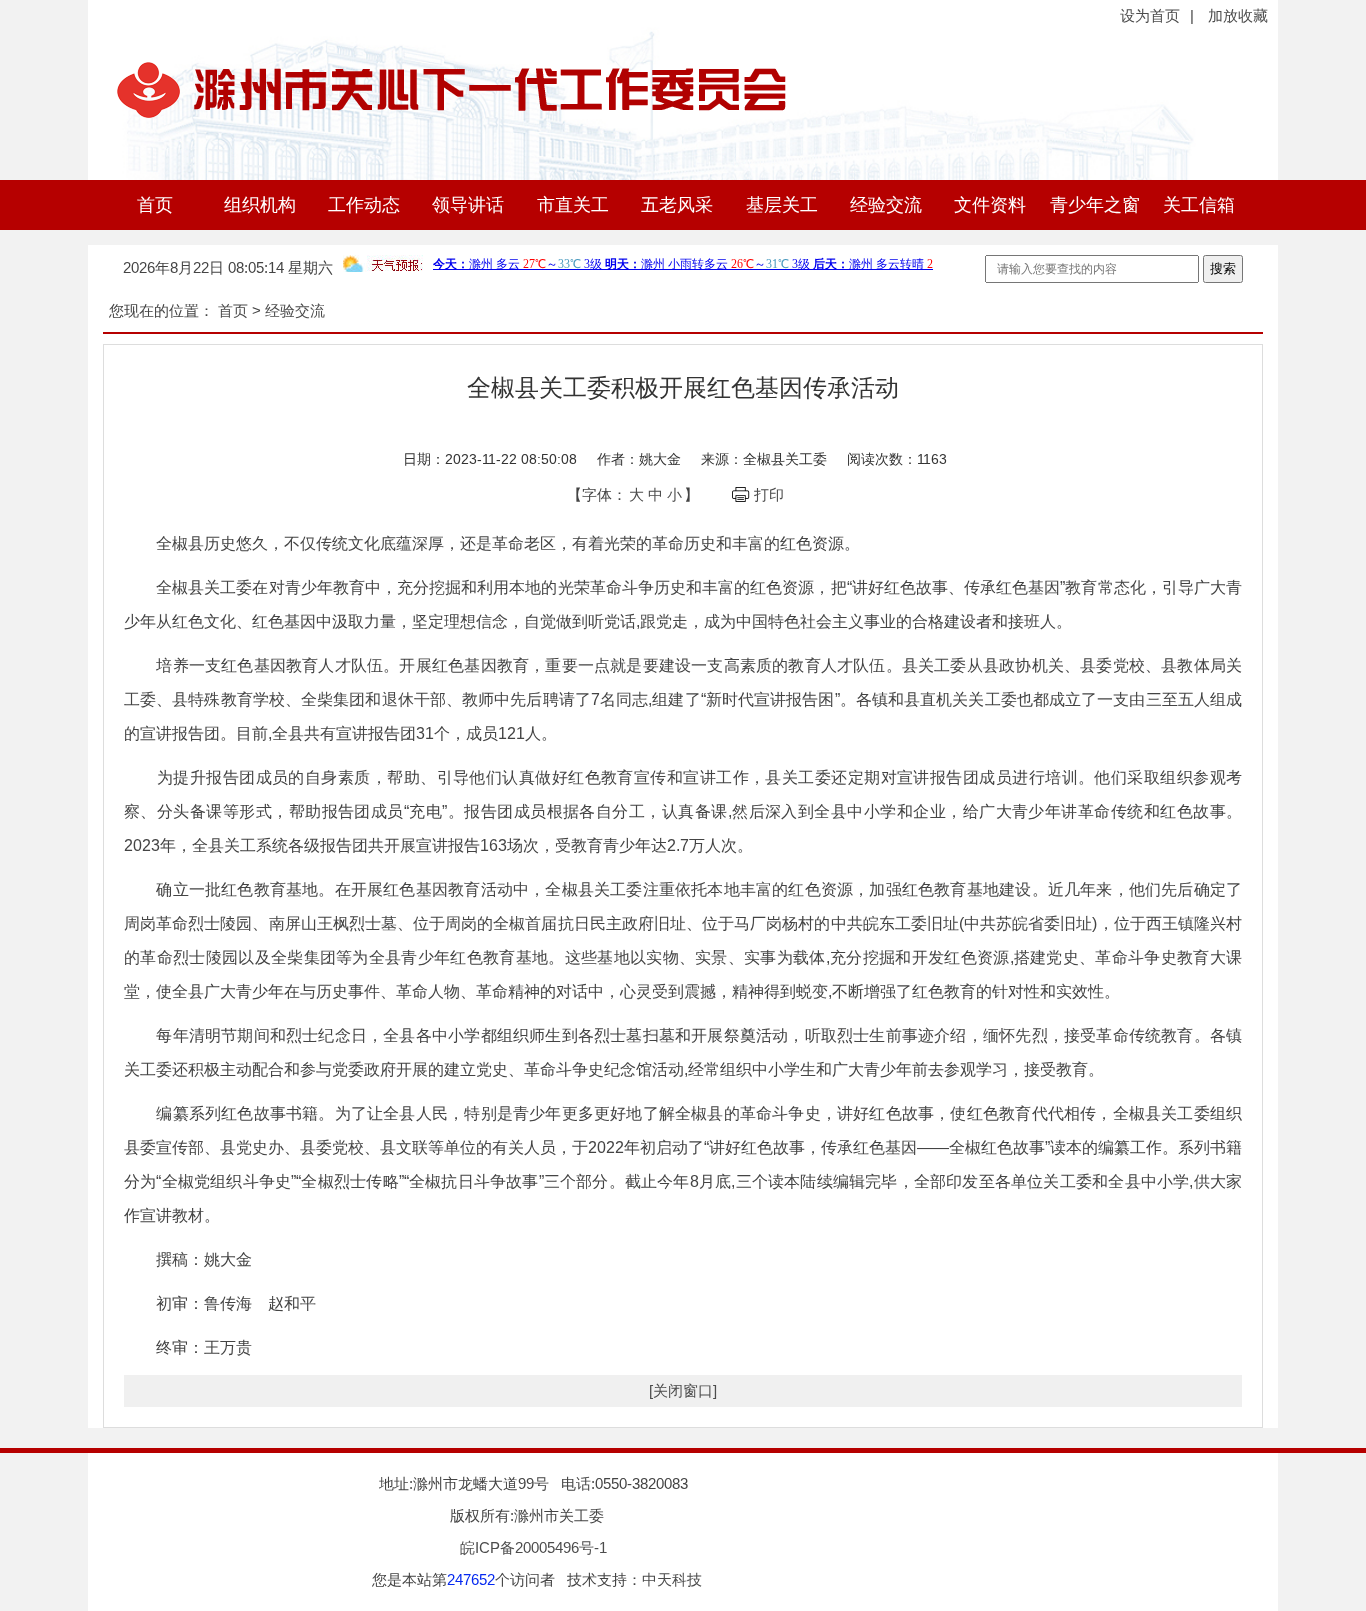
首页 (155, 205)
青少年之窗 (1095, 205)
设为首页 (1150, 15)
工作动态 (364, 205)
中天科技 (672, 1579)
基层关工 (782, 205)
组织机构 (260, 205)
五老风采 (677, 205)
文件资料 (990, 205)
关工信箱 (1199, 205)
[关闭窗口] (683, 1390)
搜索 (1223, 268)
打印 (769, 494)
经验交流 (886, 205)
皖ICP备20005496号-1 (533, 1547)
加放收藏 (1238, 15)
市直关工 (573, 205)
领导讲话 (468, 205)
